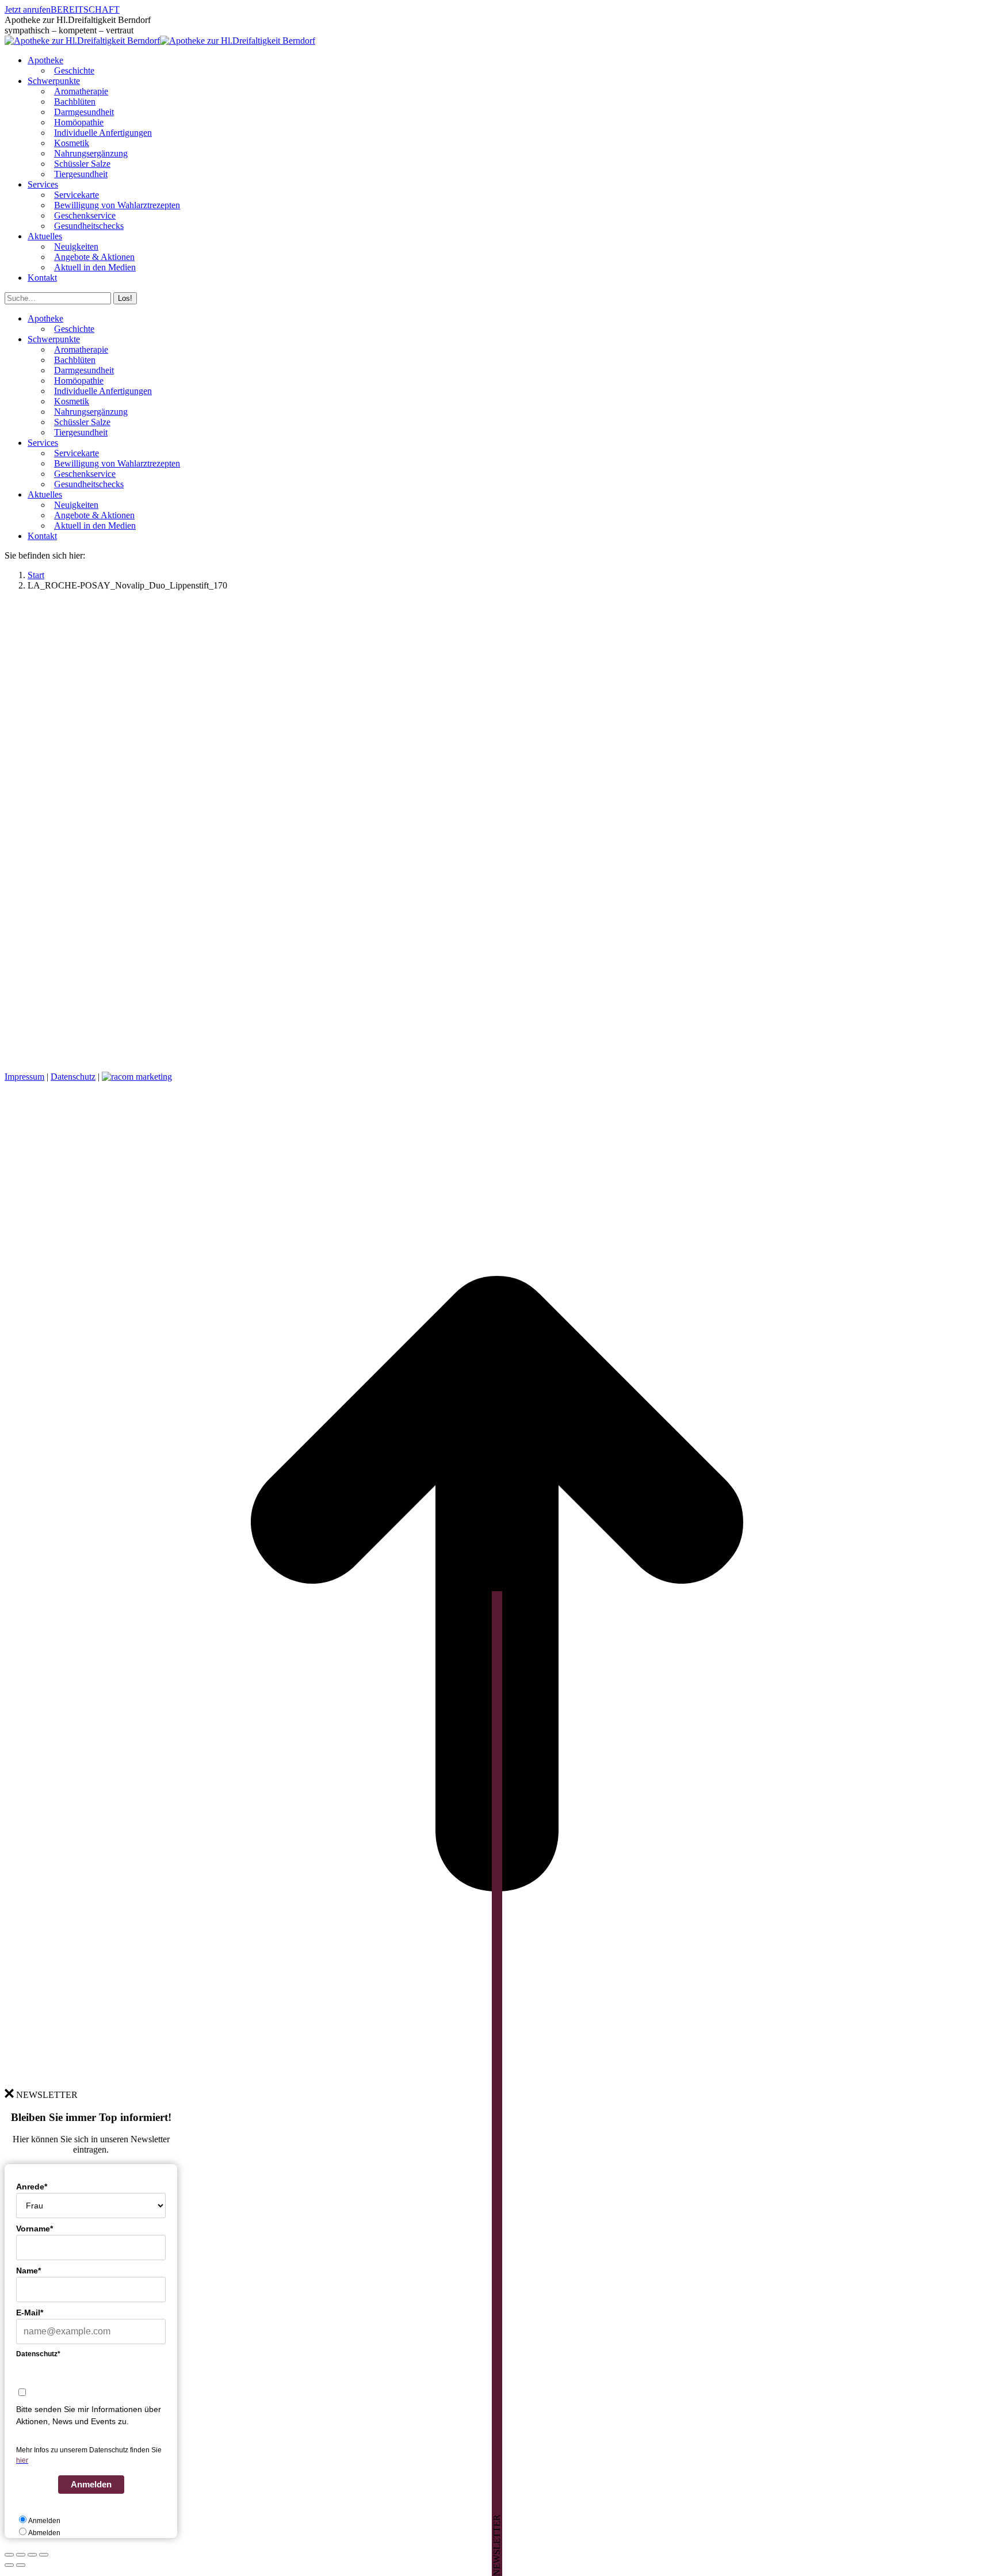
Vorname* (35, 2229)
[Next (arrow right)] (21, 2565)
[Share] (21, 2555)
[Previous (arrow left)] (9, 2565)
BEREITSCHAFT (85, 9)
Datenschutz (73, 1077)
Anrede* (32, 2187)
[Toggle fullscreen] (32, 2555)
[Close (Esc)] (9, 2555)
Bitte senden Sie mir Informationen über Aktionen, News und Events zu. (89, 2415)
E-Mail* (30, 2313)
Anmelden (91, 2484)
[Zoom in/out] (44, 2555)
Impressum (24, 1077)
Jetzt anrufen (28, 9)
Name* (28, 2271)
